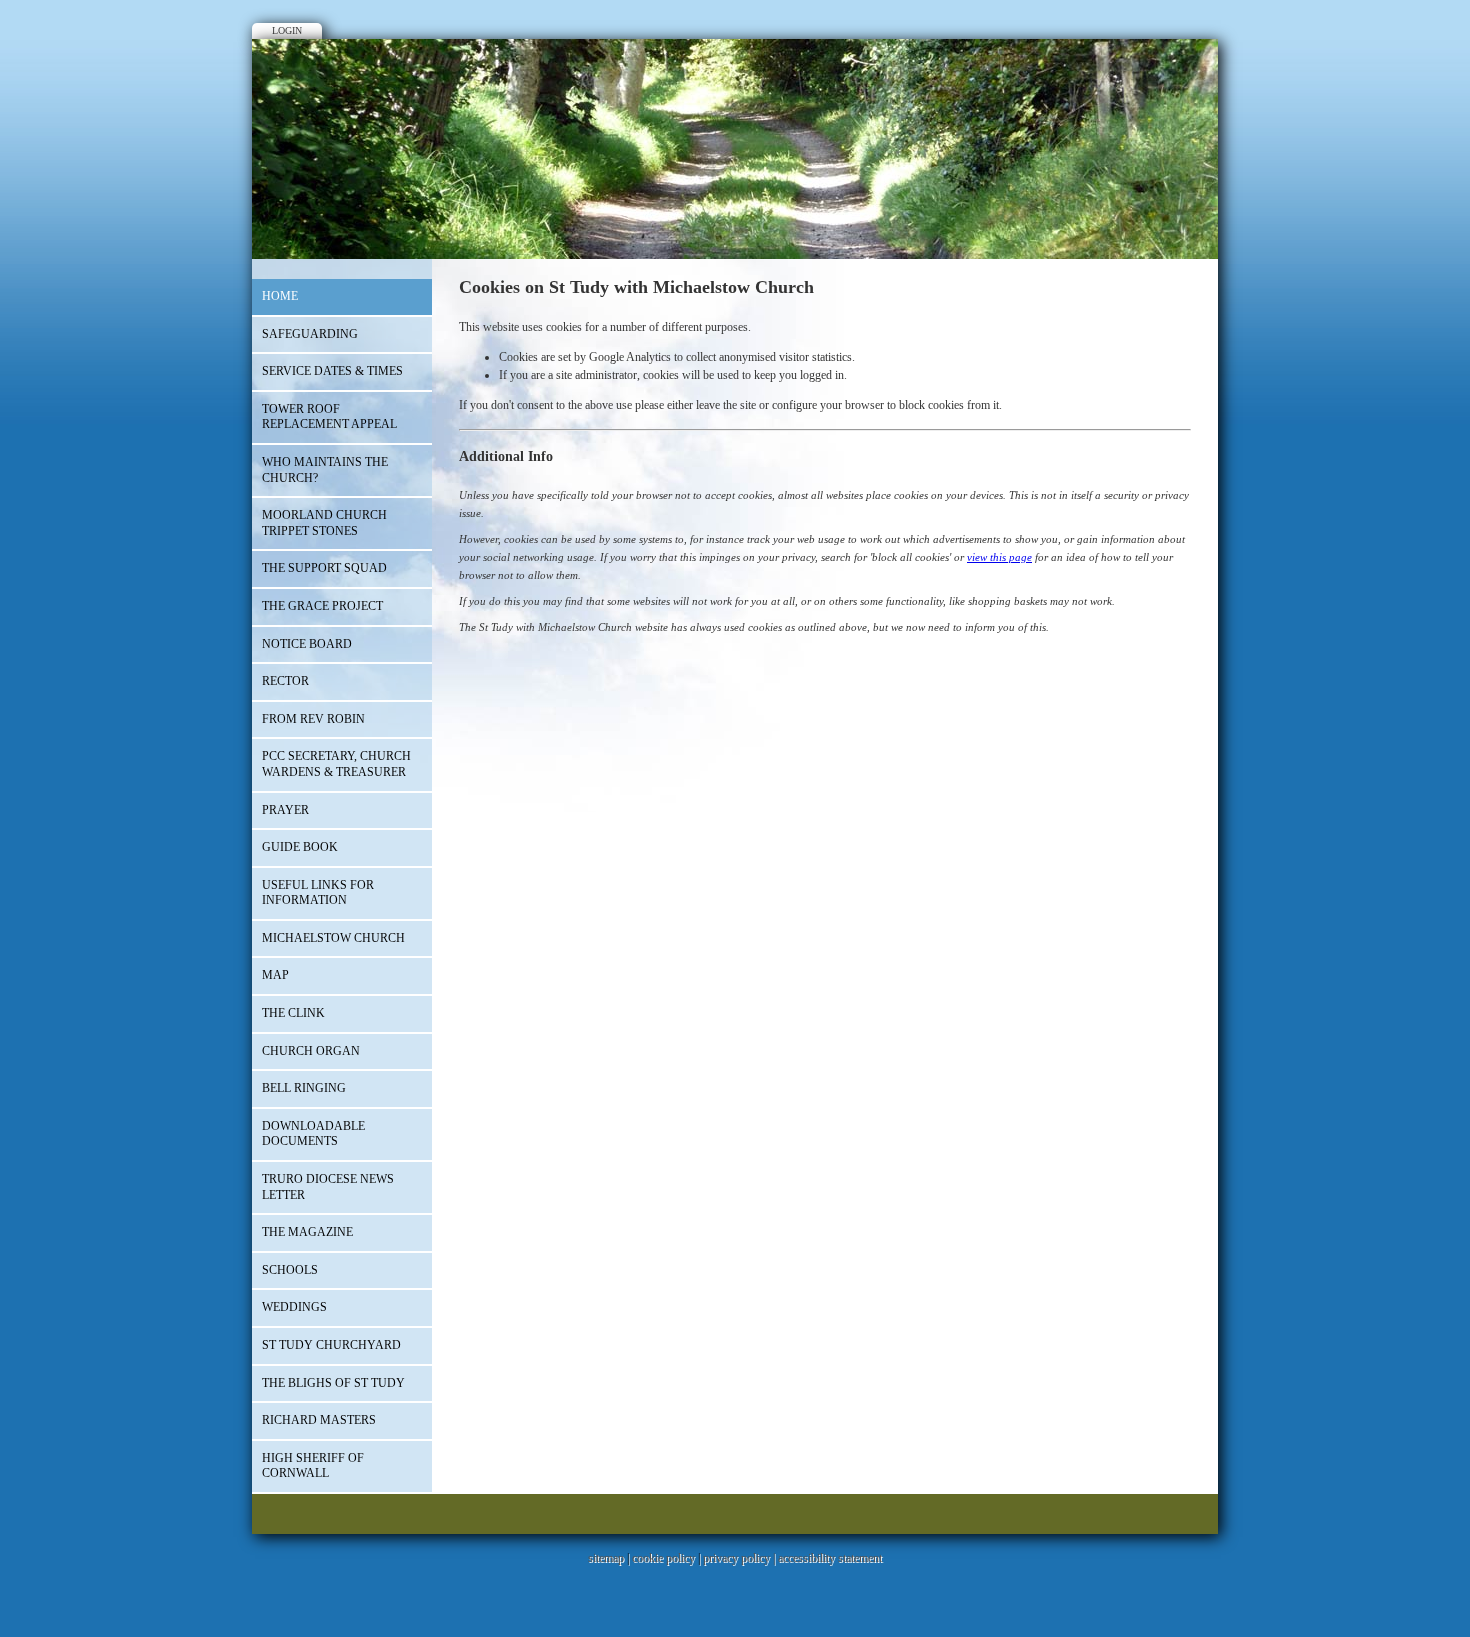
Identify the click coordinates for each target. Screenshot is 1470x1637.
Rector (285, 681)
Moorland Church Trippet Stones (324, 523)
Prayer (285, 810)
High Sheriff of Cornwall (313, 1466)
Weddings (294, 1307)
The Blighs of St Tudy (333, 1383)
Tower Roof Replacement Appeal (329, 417)
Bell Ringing (304, 1088)
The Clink (293, 1013)
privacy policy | (740, 1558)
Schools (290, 1270)
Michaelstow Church (333, 938)
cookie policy (663, 1558)
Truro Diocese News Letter (328, 1187)
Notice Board (307, 644)
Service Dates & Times (332, 371)
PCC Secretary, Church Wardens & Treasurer (336, 764)
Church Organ (311, 1051)
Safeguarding (310, 334)
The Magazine (307, 1232)
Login (287, 30)
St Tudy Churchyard (331, 1345)
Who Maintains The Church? (325, 470)
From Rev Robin (313, 719)
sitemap (606, 1558)
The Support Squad (324, 568)
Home (280, 296)
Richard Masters (319, 1420)
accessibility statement (830, 1558)
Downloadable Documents (313, 1134)
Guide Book (300, 847)
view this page (999, 557)
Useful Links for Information (318, 893)
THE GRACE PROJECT (322, 606)
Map (275, 975)
